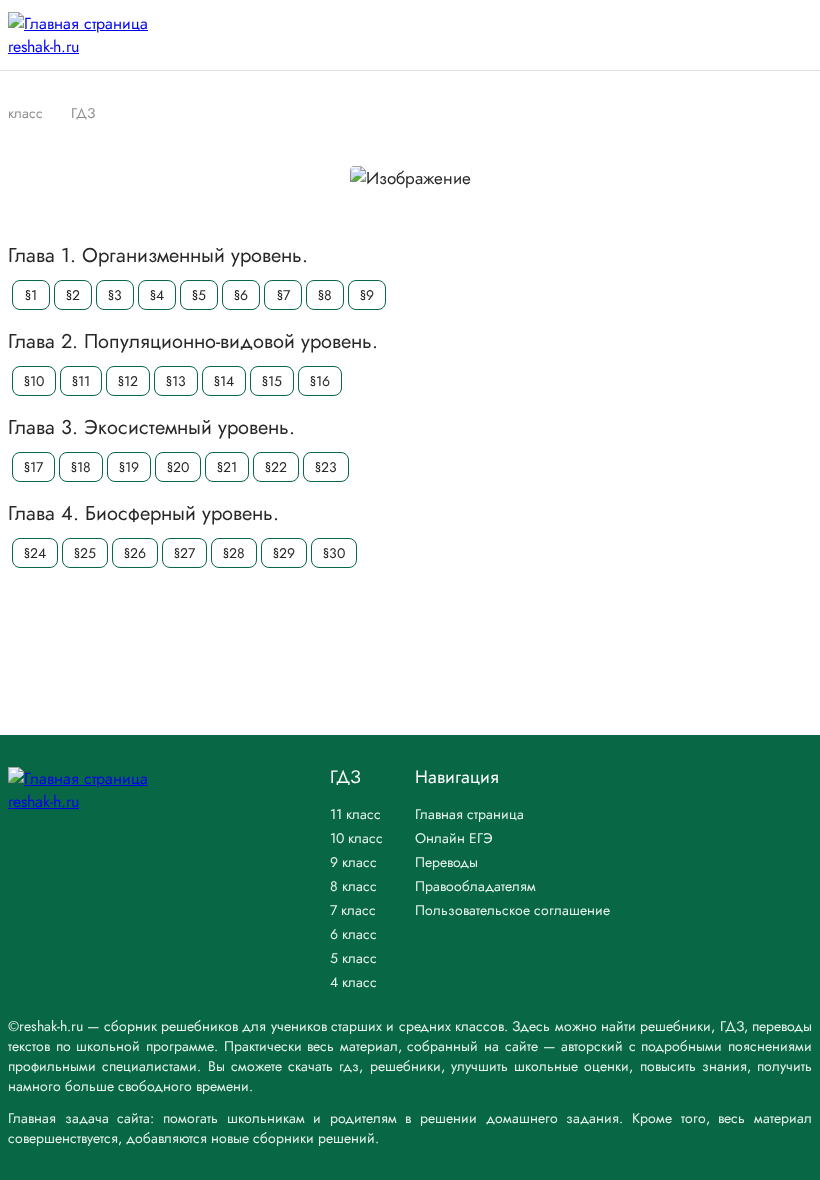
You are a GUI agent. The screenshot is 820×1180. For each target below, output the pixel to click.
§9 (367, 295)
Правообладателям (475, 886)
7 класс (353, 910)
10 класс (356, 838)
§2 (73, 295)
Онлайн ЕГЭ (454, 838)
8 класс (353, 886)
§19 (129, 467)
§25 (85, 553)
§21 (227, 467)
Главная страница (469, 814)
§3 (115, 295)
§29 (284, 553)
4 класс (353, 982)
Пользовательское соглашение (512, 910)
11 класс (355, 814)
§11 (81, 381)
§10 (34, 381)
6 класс (353, 934)
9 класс (353, 862)
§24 (35, 553)
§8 (325, 295)
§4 (157, 295)
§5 (199, 295)
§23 (326, 467)
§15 (272, 381)
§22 (276, 467)
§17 (33, 467)
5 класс (353, 958)
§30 (334, 553)
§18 (81, 467)
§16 (320, 381)
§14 (224, 381)
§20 (178, 467)
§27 (184, 553)
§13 (176, 381)
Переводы (446, 862)
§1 (31, 295)
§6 (241, 295)
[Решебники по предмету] (52, 112)
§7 (283, 295)
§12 (128, 381)
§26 (135, 553)
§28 (234, 553)
